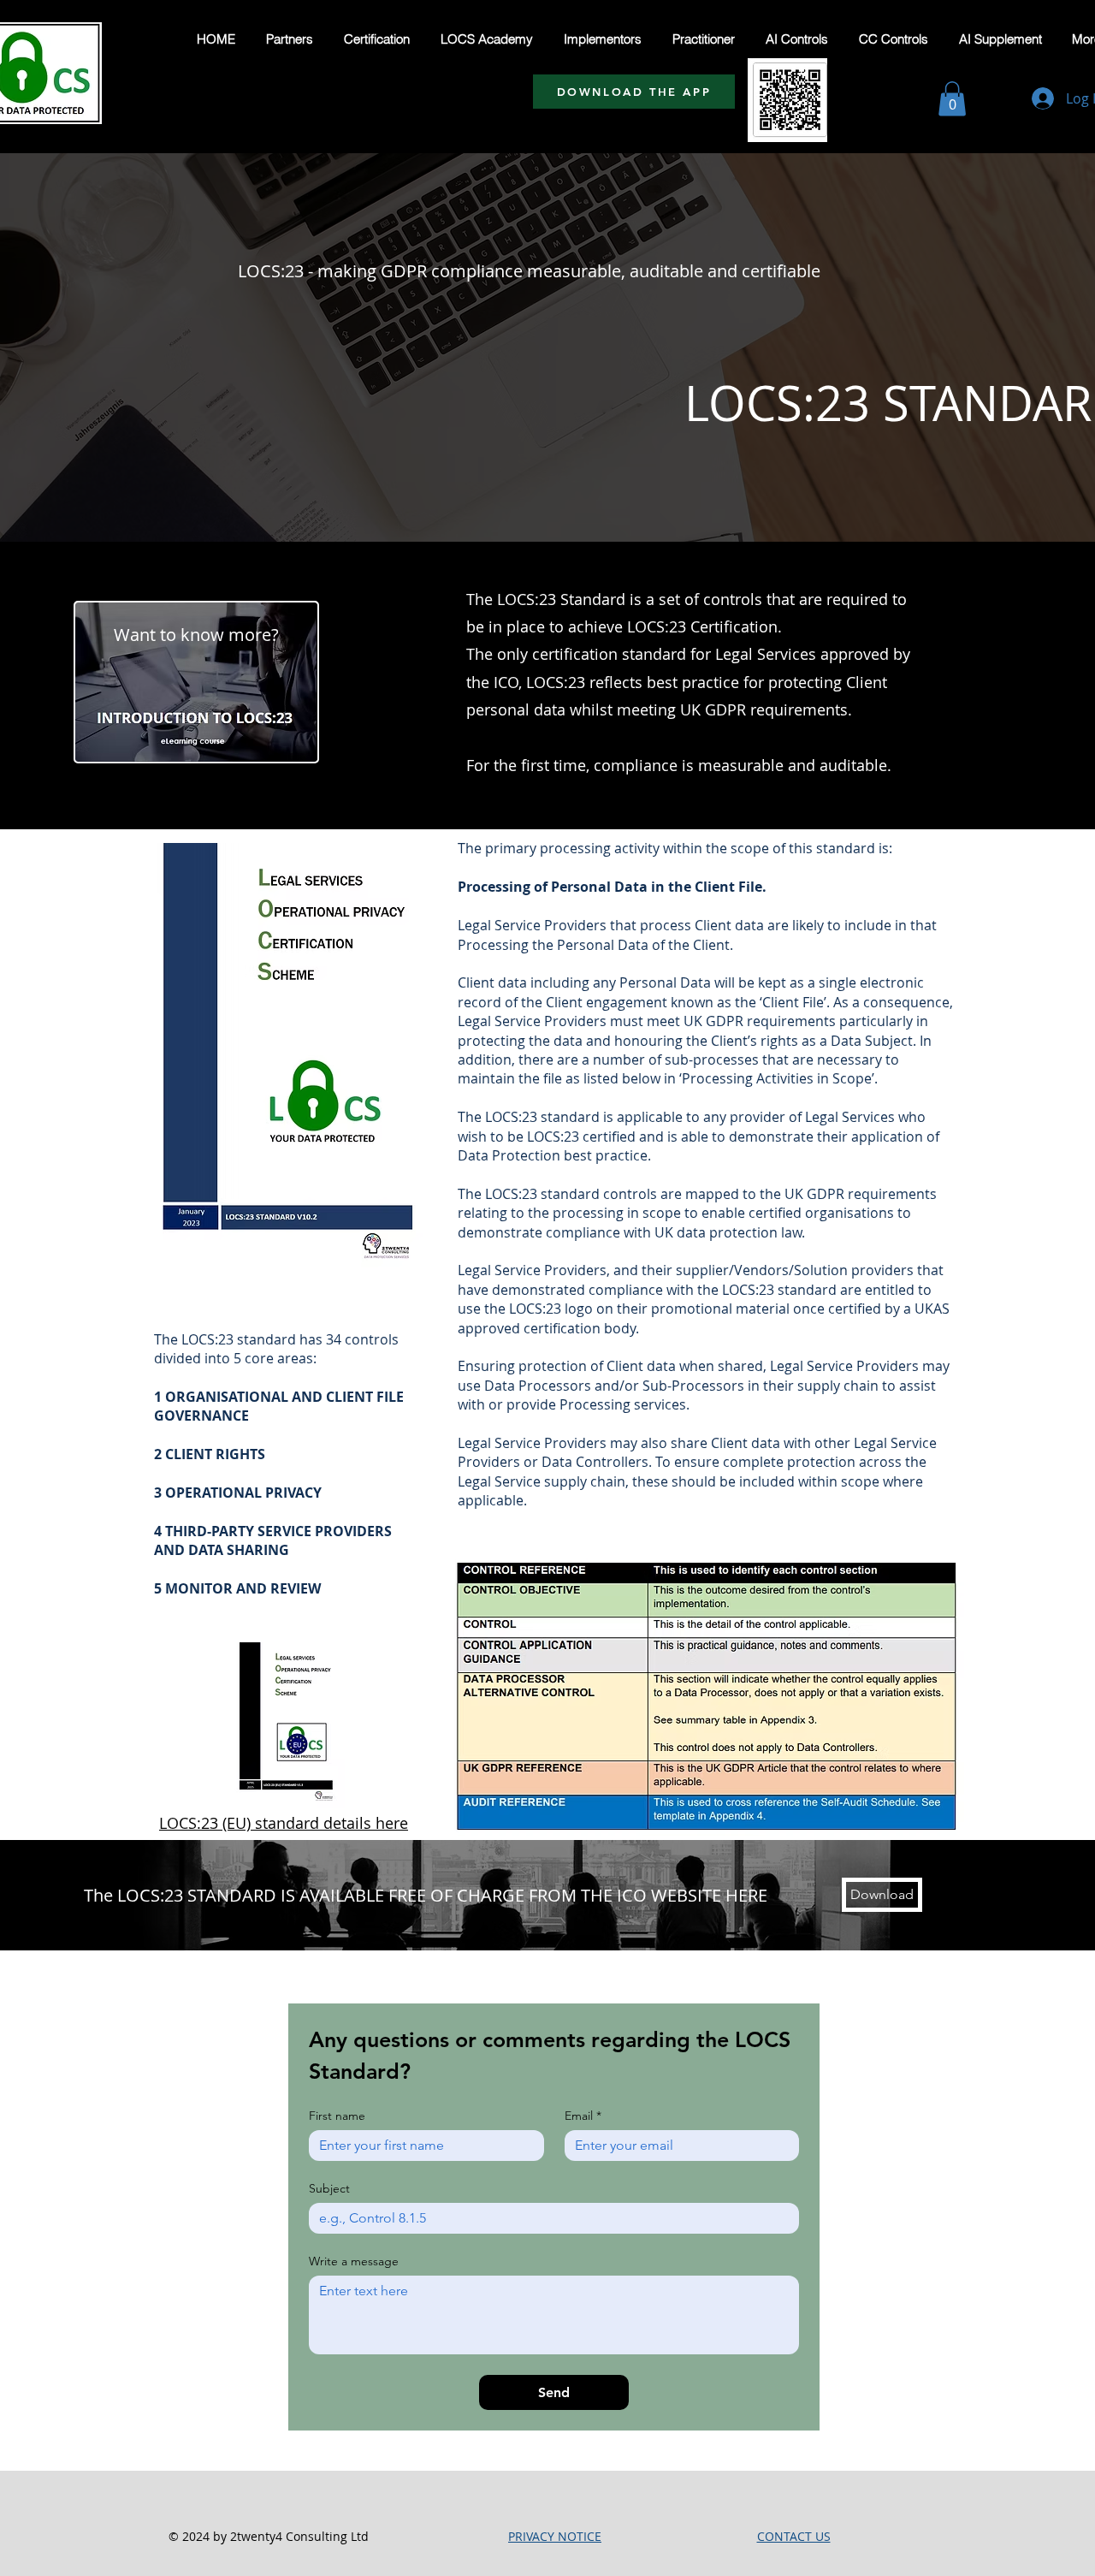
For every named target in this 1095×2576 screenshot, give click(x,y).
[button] (952, 99)
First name (337, 2116)
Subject (329, 2189)
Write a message (354, 2261)
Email (583, 2116)
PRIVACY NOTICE (555, 2536)
